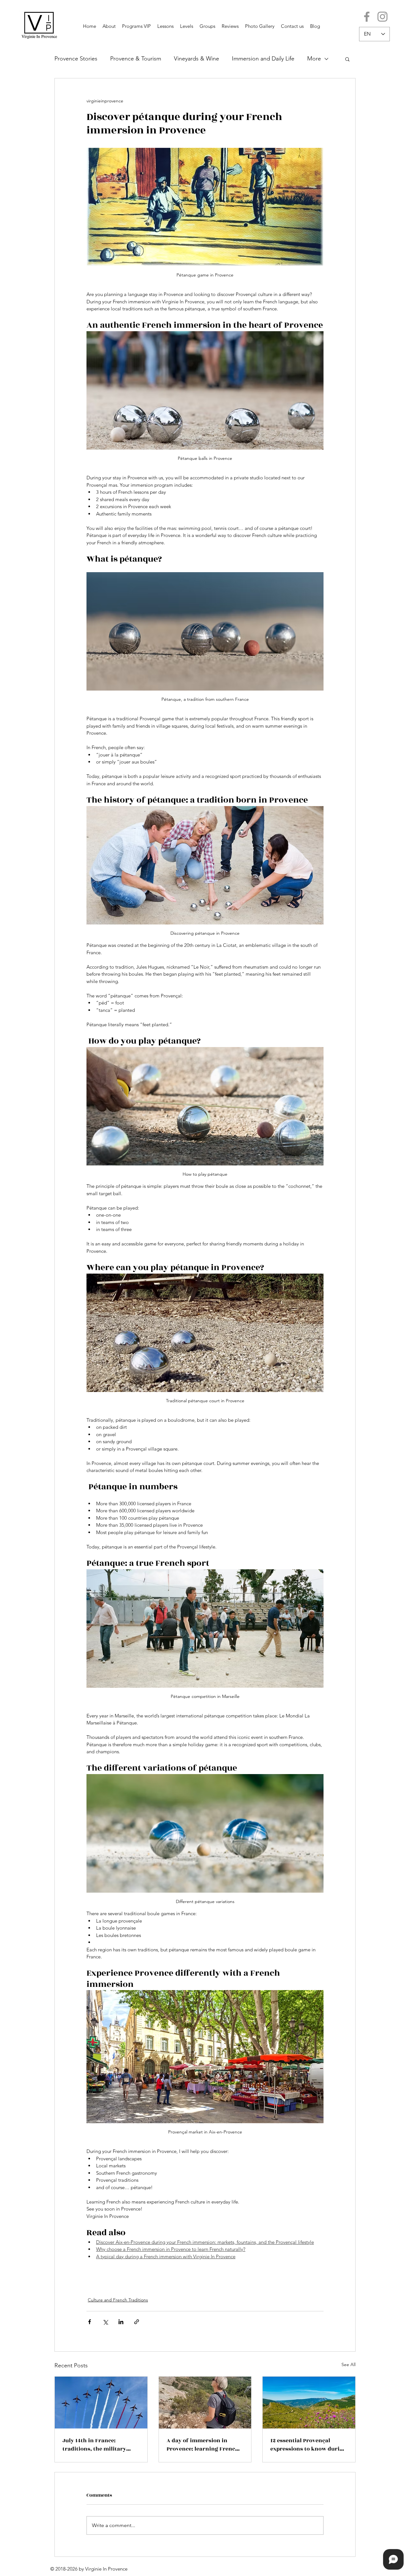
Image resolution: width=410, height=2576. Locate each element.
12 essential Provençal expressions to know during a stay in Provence (308, 2445)
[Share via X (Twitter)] (105, 2322)
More (314, 59)
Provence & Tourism (136, 59)
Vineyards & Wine (197, 59)
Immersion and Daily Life (263, 59)
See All (348, 2364)
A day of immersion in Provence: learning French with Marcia (203, 2445)
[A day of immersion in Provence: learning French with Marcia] (205, 2403)
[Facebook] (367, 17)
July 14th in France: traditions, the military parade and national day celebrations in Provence (96, 2445)
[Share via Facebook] (90, 2322)
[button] (347, 59)
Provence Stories (76, 59)
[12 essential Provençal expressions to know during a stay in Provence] (309, 2403)
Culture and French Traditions (118, 2300)
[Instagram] (382, 17)
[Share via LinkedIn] (121, 2322)
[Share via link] (137, 2322)
